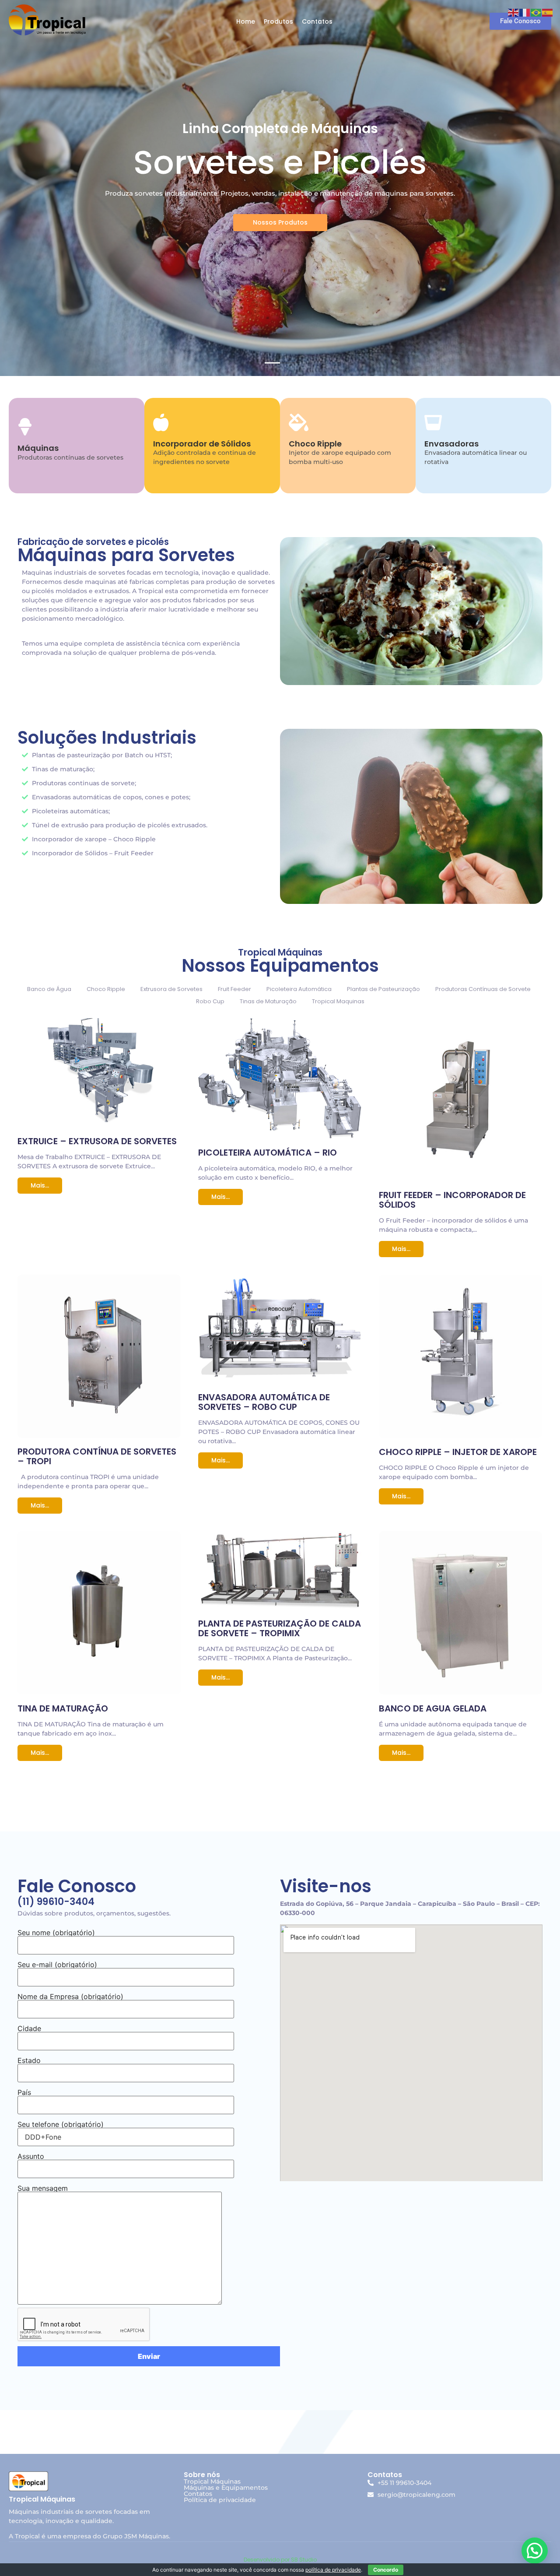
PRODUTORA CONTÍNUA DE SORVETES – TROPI (97, 1456)
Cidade (29, 2028)
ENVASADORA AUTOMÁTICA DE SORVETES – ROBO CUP (264, 1402)
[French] (525, 12)
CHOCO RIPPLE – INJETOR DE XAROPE (458, 1452)
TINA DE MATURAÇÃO (63, 1708)
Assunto (31, 2156)
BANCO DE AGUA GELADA (433, 1708)
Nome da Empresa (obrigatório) (70, 1996)
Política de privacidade (220, 2500)
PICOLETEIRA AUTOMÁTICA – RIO (268, 1153)
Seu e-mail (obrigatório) (57, 1965)
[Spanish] (548, 12)
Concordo (386, 2570)
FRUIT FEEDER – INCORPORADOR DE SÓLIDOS (452, 1200)
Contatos (198, 2494)
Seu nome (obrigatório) (56, 1933)
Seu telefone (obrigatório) (61, 2124)
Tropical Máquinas (212, 2481)
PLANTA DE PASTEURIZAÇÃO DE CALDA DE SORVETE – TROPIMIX (280, 1628)
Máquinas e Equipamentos (226, 2488)
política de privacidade (333, 2570)
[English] (514, 12)
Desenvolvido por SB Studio (280, 2560)
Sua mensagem (43, 2188)
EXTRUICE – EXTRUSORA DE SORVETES (97, 1141)
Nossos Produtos (280, 222)
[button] (535, 2551)
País (24, 2092)
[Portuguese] (536, 12)
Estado (29, 2060)
